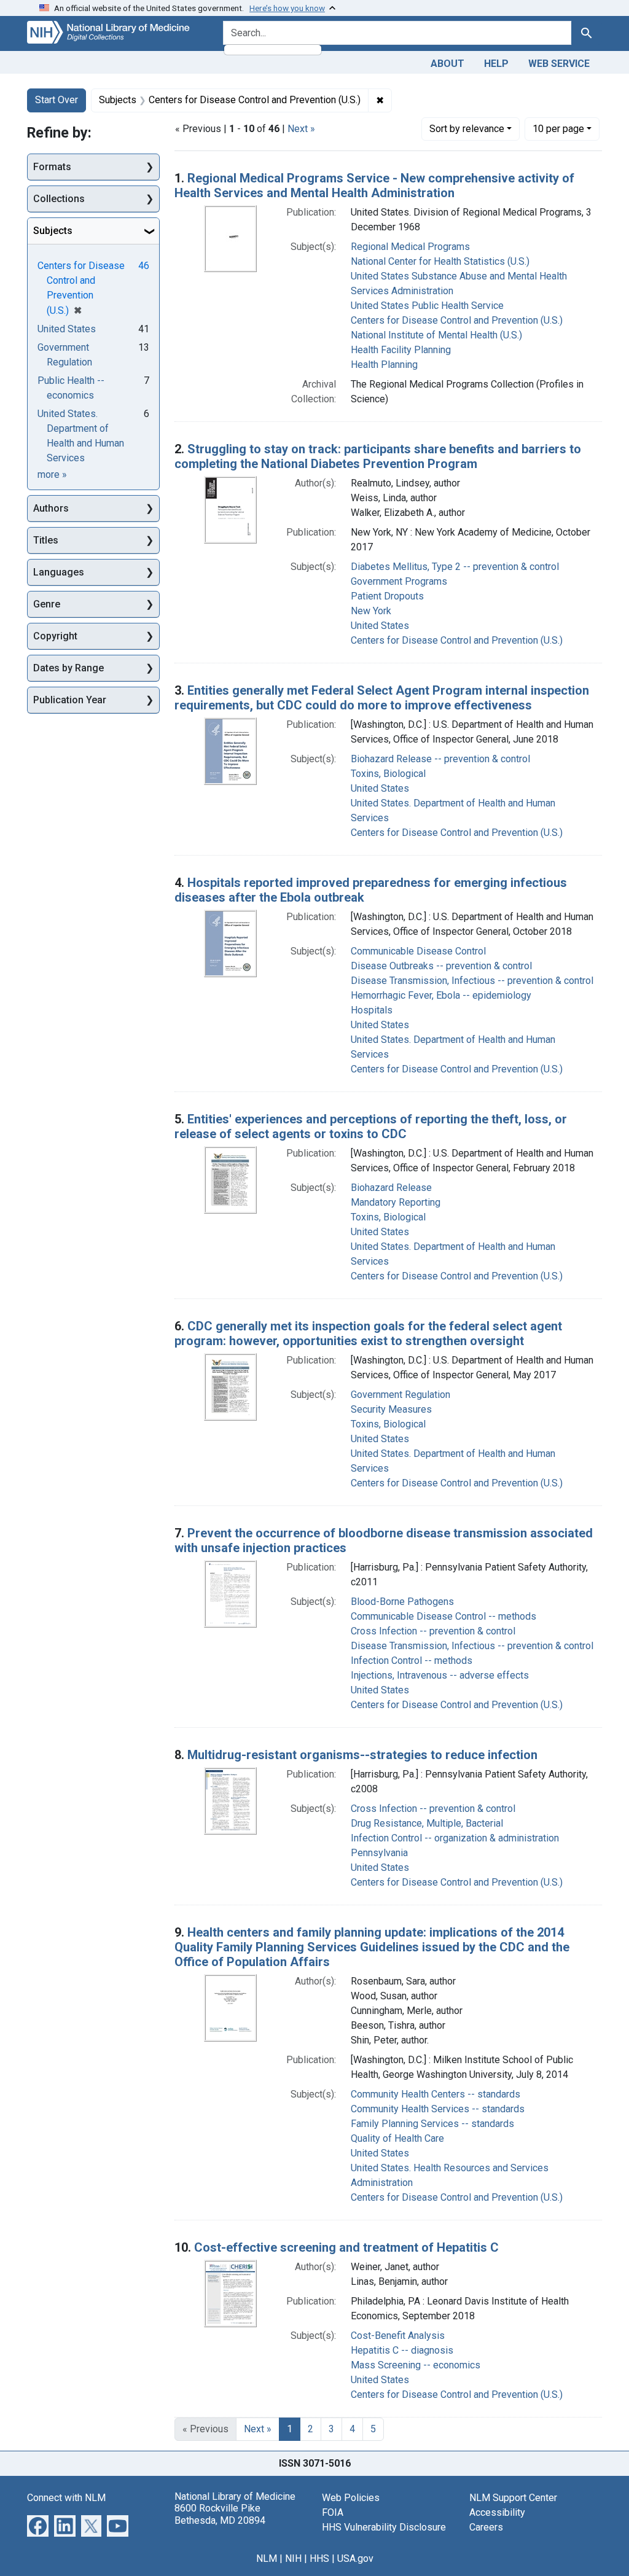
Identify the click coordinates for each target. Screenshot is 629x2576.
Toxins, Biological (388, 774)
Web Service (559, 64)
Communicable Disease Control (418, 951)
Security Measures (391, 1409)
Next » (301, 129)
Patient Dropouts (387, 596)
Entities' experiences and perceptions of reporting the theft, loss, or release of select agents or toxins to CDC (371, 1126)
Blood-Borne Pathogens (402, 1602)
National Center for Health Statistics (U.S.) (440, 261)
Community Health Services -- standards (438, 2109)
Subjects (53, 231)
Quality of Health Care (397, 2138)
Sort (467, 129)
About (447, 64)
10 (558, 128)
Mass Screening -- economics (416, 2365)
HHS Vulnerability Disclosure (384, 2527)
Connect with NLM (66, 2498)
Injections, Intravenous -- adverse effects (440, 1675)
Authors (51, 508)
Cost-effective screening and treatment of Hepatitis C (346, 2247)
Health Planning (384, 365)
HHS (319, 2558)
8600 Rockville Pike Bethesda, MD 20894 (220, 2514)
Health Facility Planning (401, 350)
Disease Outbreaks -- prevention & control (441, 966)
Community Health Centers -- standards (436, 2094)
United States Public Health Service (427, 306)
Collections (59, 199)
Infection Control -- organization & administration (455, 1838)
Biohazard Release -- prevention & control (440, 759)
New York (371, 611)
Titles (46, 540)
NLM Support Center (513, 2498)
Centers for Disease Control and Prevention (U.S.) (457, 320)
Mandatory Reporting (396, 1202)
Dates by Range (68, 668)
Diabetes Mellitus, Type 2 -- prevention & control (455, 567)
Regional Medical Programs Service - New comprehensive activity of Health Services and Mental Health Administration (374, 185)
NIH (293, 2558)
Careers (486, 2527)
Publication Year (70, 700)
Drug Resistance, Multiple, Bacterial (427, 1823)
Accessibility (497, 2512)
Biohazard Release (391, 1188)
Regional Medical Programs (410, 247)
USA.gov (355, 2558)
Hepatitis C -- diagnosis (402, 2350)
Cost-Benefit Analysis (398, 2336)
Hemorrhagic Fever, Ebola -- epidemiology (441, 995)
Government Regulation (400, 1395)
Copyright (55, 636)
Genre (47, 604)
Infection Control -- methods (412, 1661)
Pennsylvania (379, 1853)
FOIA (333, 2512)
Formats (52, 167)
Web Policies (351, 2498)
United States (380, 626)
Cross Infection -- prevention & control (433, 1631)
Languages (59, 572)
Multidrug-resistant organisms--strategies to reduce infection (362, 1755)
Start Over (57, 100)
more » (52, 474)
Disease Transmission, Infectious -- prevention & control (472, 981)
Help (496, 64)
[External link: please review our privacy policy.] (38, 2525)
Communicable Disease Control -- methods (443, 1616)
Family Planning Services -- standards (432, 2124)
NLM (267, 2558)
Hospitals (372, 1010)
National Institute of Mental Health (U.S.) (436, 335)
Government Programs (399, 581)
